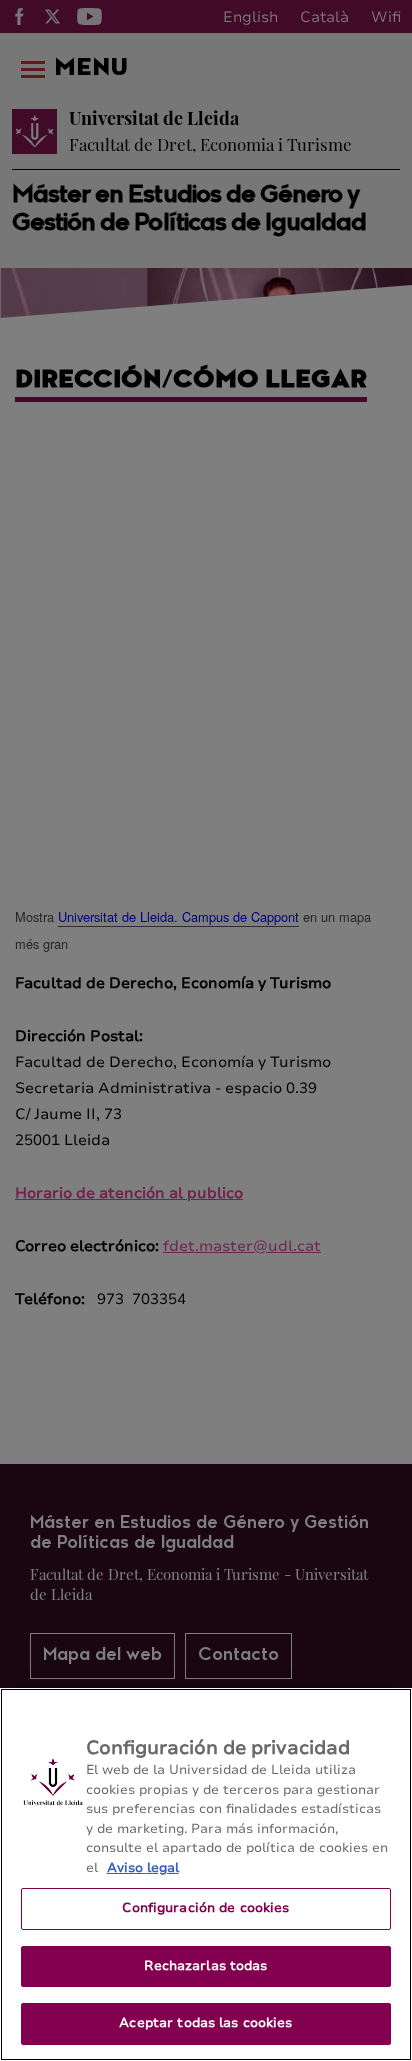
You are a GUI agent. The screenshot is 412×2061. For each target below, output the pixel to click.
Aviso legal (143, 1868)
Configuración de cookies (205, 1908)
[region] (206, 1874)
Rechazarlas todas (205, 1966)
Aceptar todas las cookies (205, 2023)
